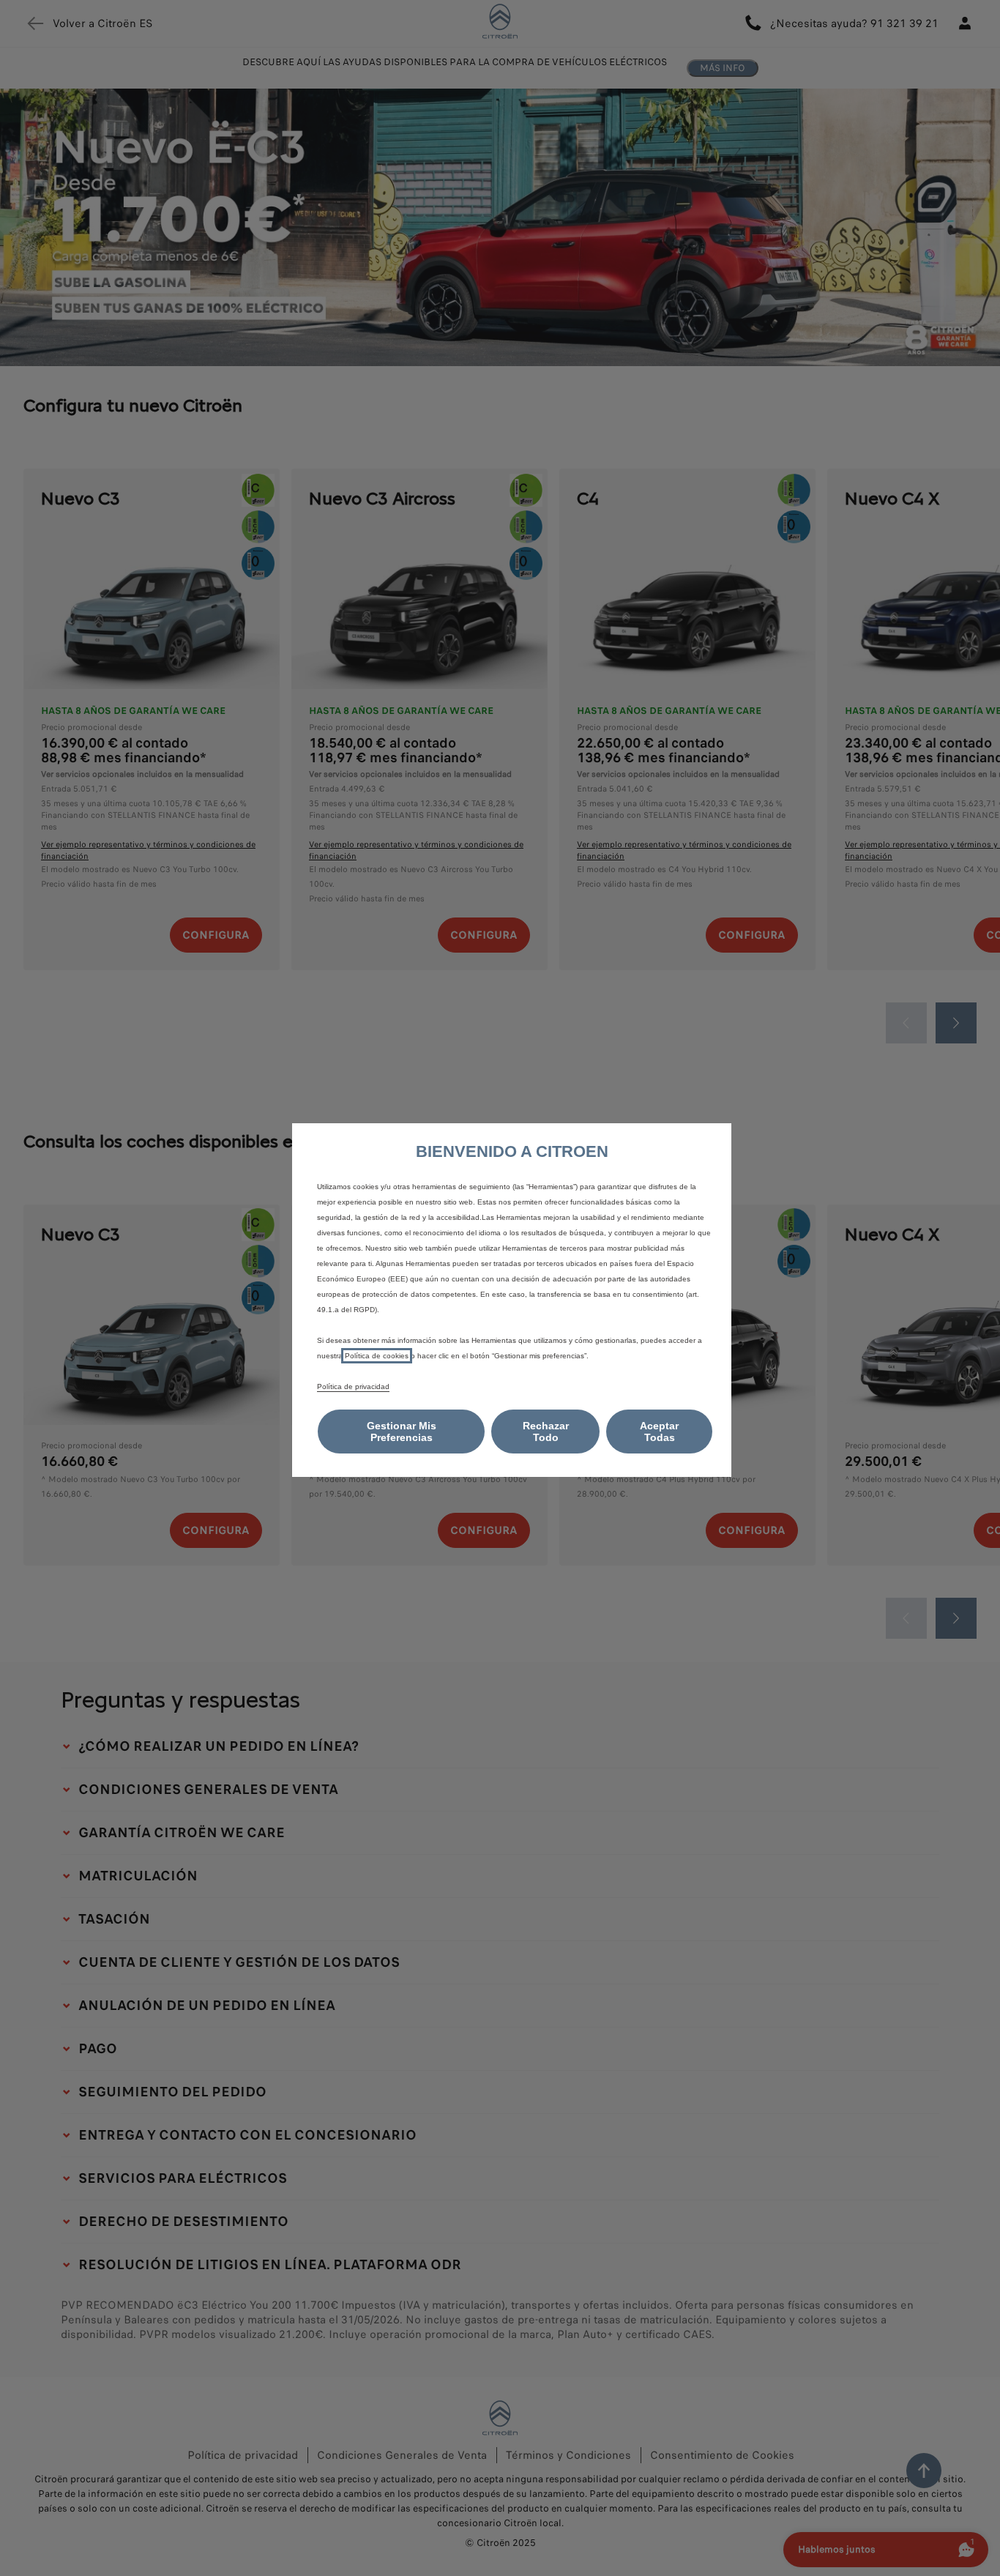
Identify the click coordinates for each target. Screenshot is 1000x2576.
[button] (401, 1432)
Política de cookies (377, 1356)
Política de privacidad (353, 1386)
